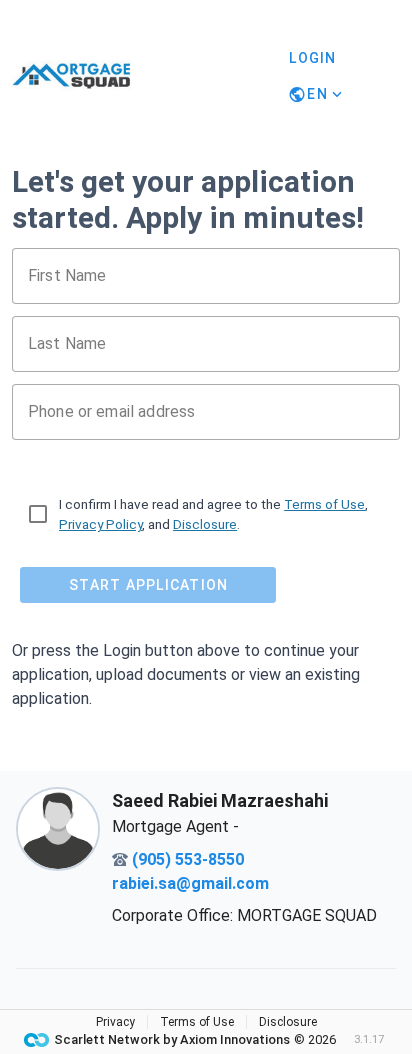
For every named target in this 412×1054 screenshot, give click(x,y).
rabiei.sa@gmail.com (190, 883)
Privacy (115, 1022)
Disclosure (205, 524)
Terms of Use (324, 504)
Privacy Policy (100, 524)
